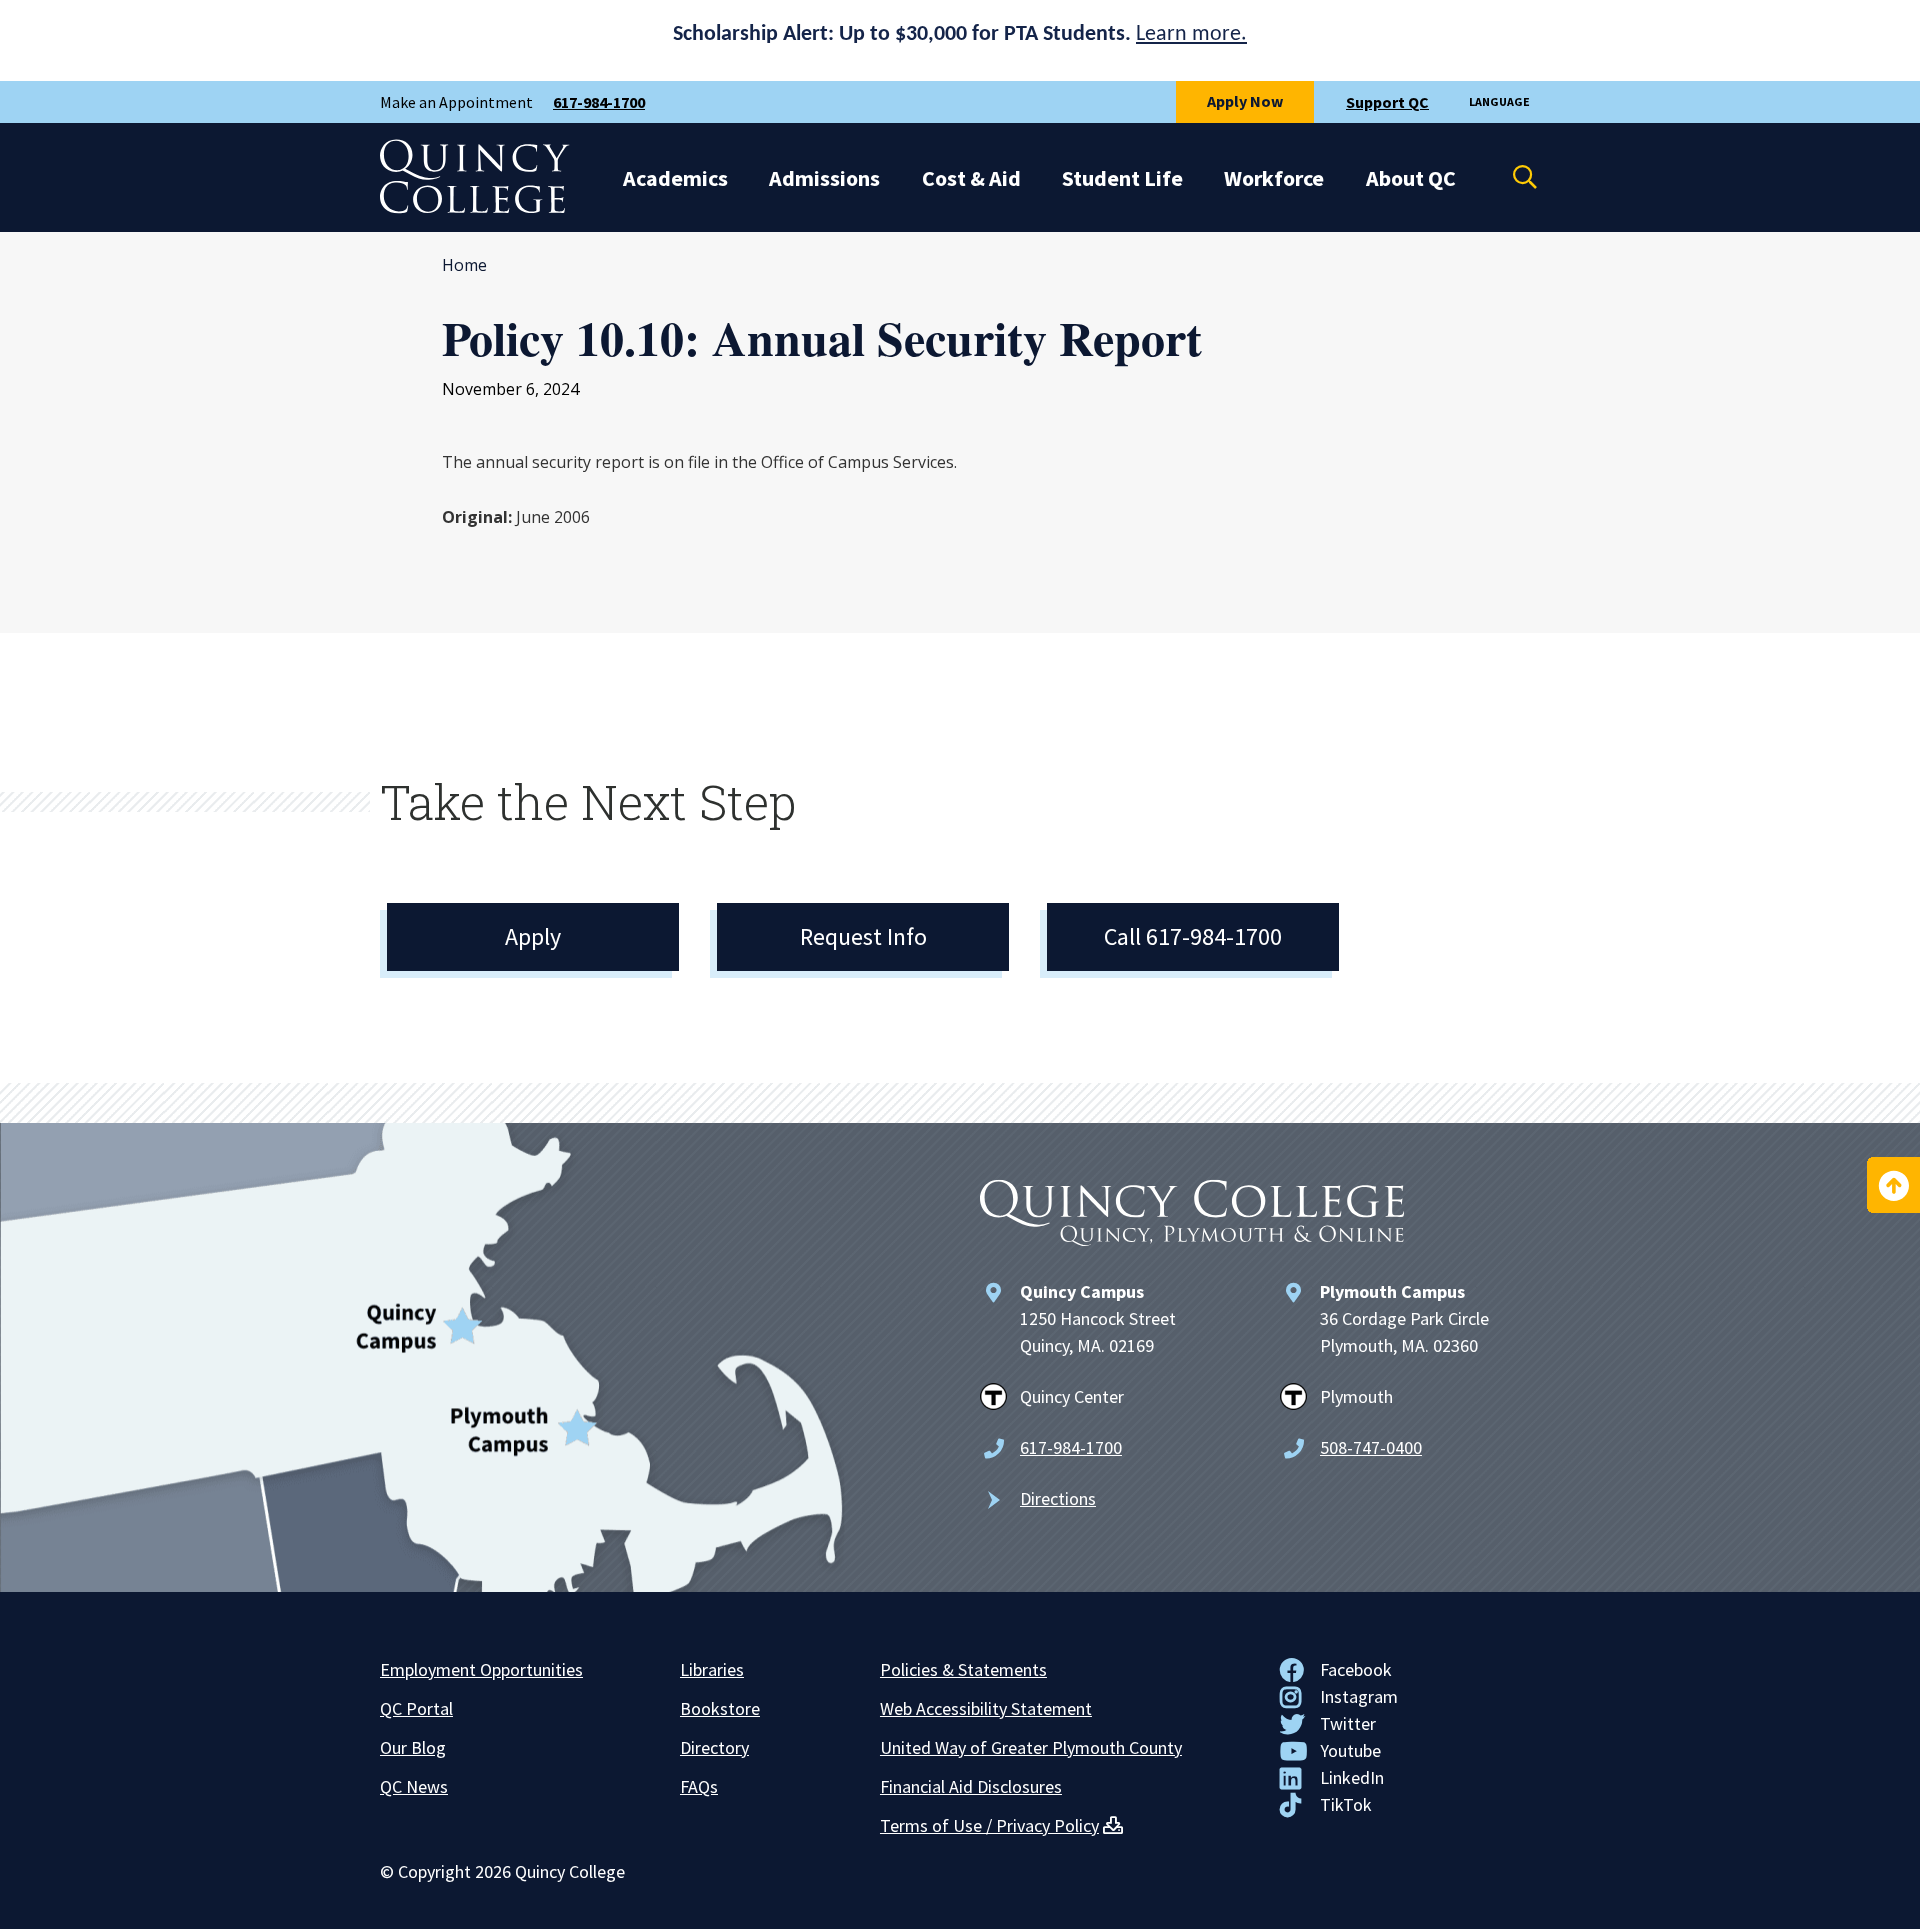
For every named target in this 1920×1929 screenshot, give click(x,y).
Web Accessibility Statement (986, 1708)
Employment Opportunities (481, 1669)
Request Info (863, 936)
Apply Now (1245, 101)
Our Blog (413, 1747)
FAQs (699, 1786)
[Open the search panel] (1512, 177)
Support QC (1387, 102)
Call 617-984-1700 (1193, 936)
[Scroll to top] (1893, 1185)
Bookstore (720, 1708)
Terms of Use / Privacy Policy (989, 1825)
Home (464, 265)
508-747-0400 (1371, 1447)
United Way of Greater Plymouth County (1031, 1747)
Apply (533, 936)
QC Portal (416, 1708)
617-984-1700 (599, 102)
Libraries (712, 1669)
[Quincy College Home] (475, 208)
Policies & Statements (963, 1669)
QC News (414, 1786)
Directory (714, 1747)
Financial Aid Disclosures (971, 1786)
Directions (1058, 1498)
